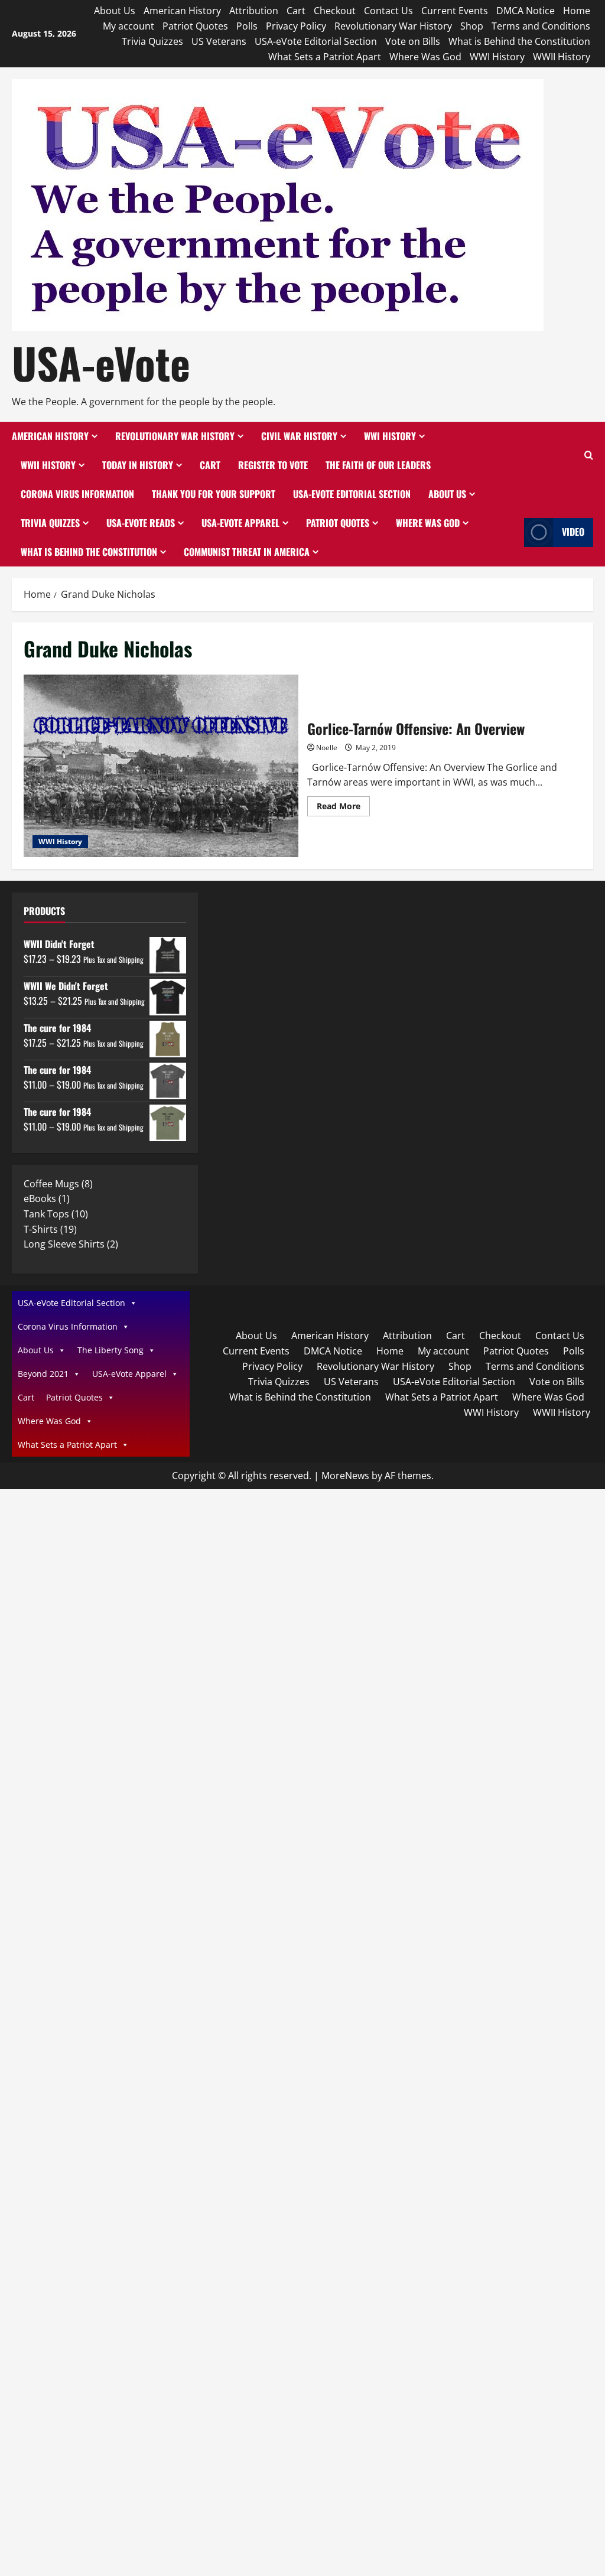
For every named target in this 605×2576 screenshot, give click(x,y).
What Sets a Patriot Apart (325, 57)
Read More (343, 808)
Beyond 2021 (43, 1374)
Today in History (138, 465)
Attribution (254, 11)
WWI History (497, 57)
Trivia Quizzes (152, 41)
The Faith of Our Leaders (378, 465)
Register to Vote (273, 465)
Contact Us (388, 11)
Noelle (327, 748)
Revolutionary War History (393, 26)
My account (129, 26)
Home (577, 11)
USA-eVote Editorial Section (316, 41)
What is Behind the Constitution (519, 41)
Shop (472, 26)
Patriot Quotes (195, 26)
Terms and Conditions (541, 26)
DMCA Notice (526, 11)
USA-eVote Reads (141, 523)
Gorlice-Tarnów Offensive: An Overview (161, 766)
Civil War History (299, 436)
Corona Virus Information (77, 494)
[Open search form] (589, 456)
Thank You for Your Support (214, 494)
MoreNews (345, 1476)
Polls (247, 26)
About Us (115, 11)
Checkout (335, 11)
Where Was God (425, 57)
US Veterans (219, 41)
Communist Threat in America (247, 552)
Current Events (455, 11)
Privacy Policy (296, 26)
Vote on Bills (413, 41)
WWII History (562, 57)
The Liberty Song (110, 1350)
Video (573, 532)
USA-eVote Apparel (240, 523)
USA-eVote (101, 362)
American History (182, 11)
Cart (296, 11)
